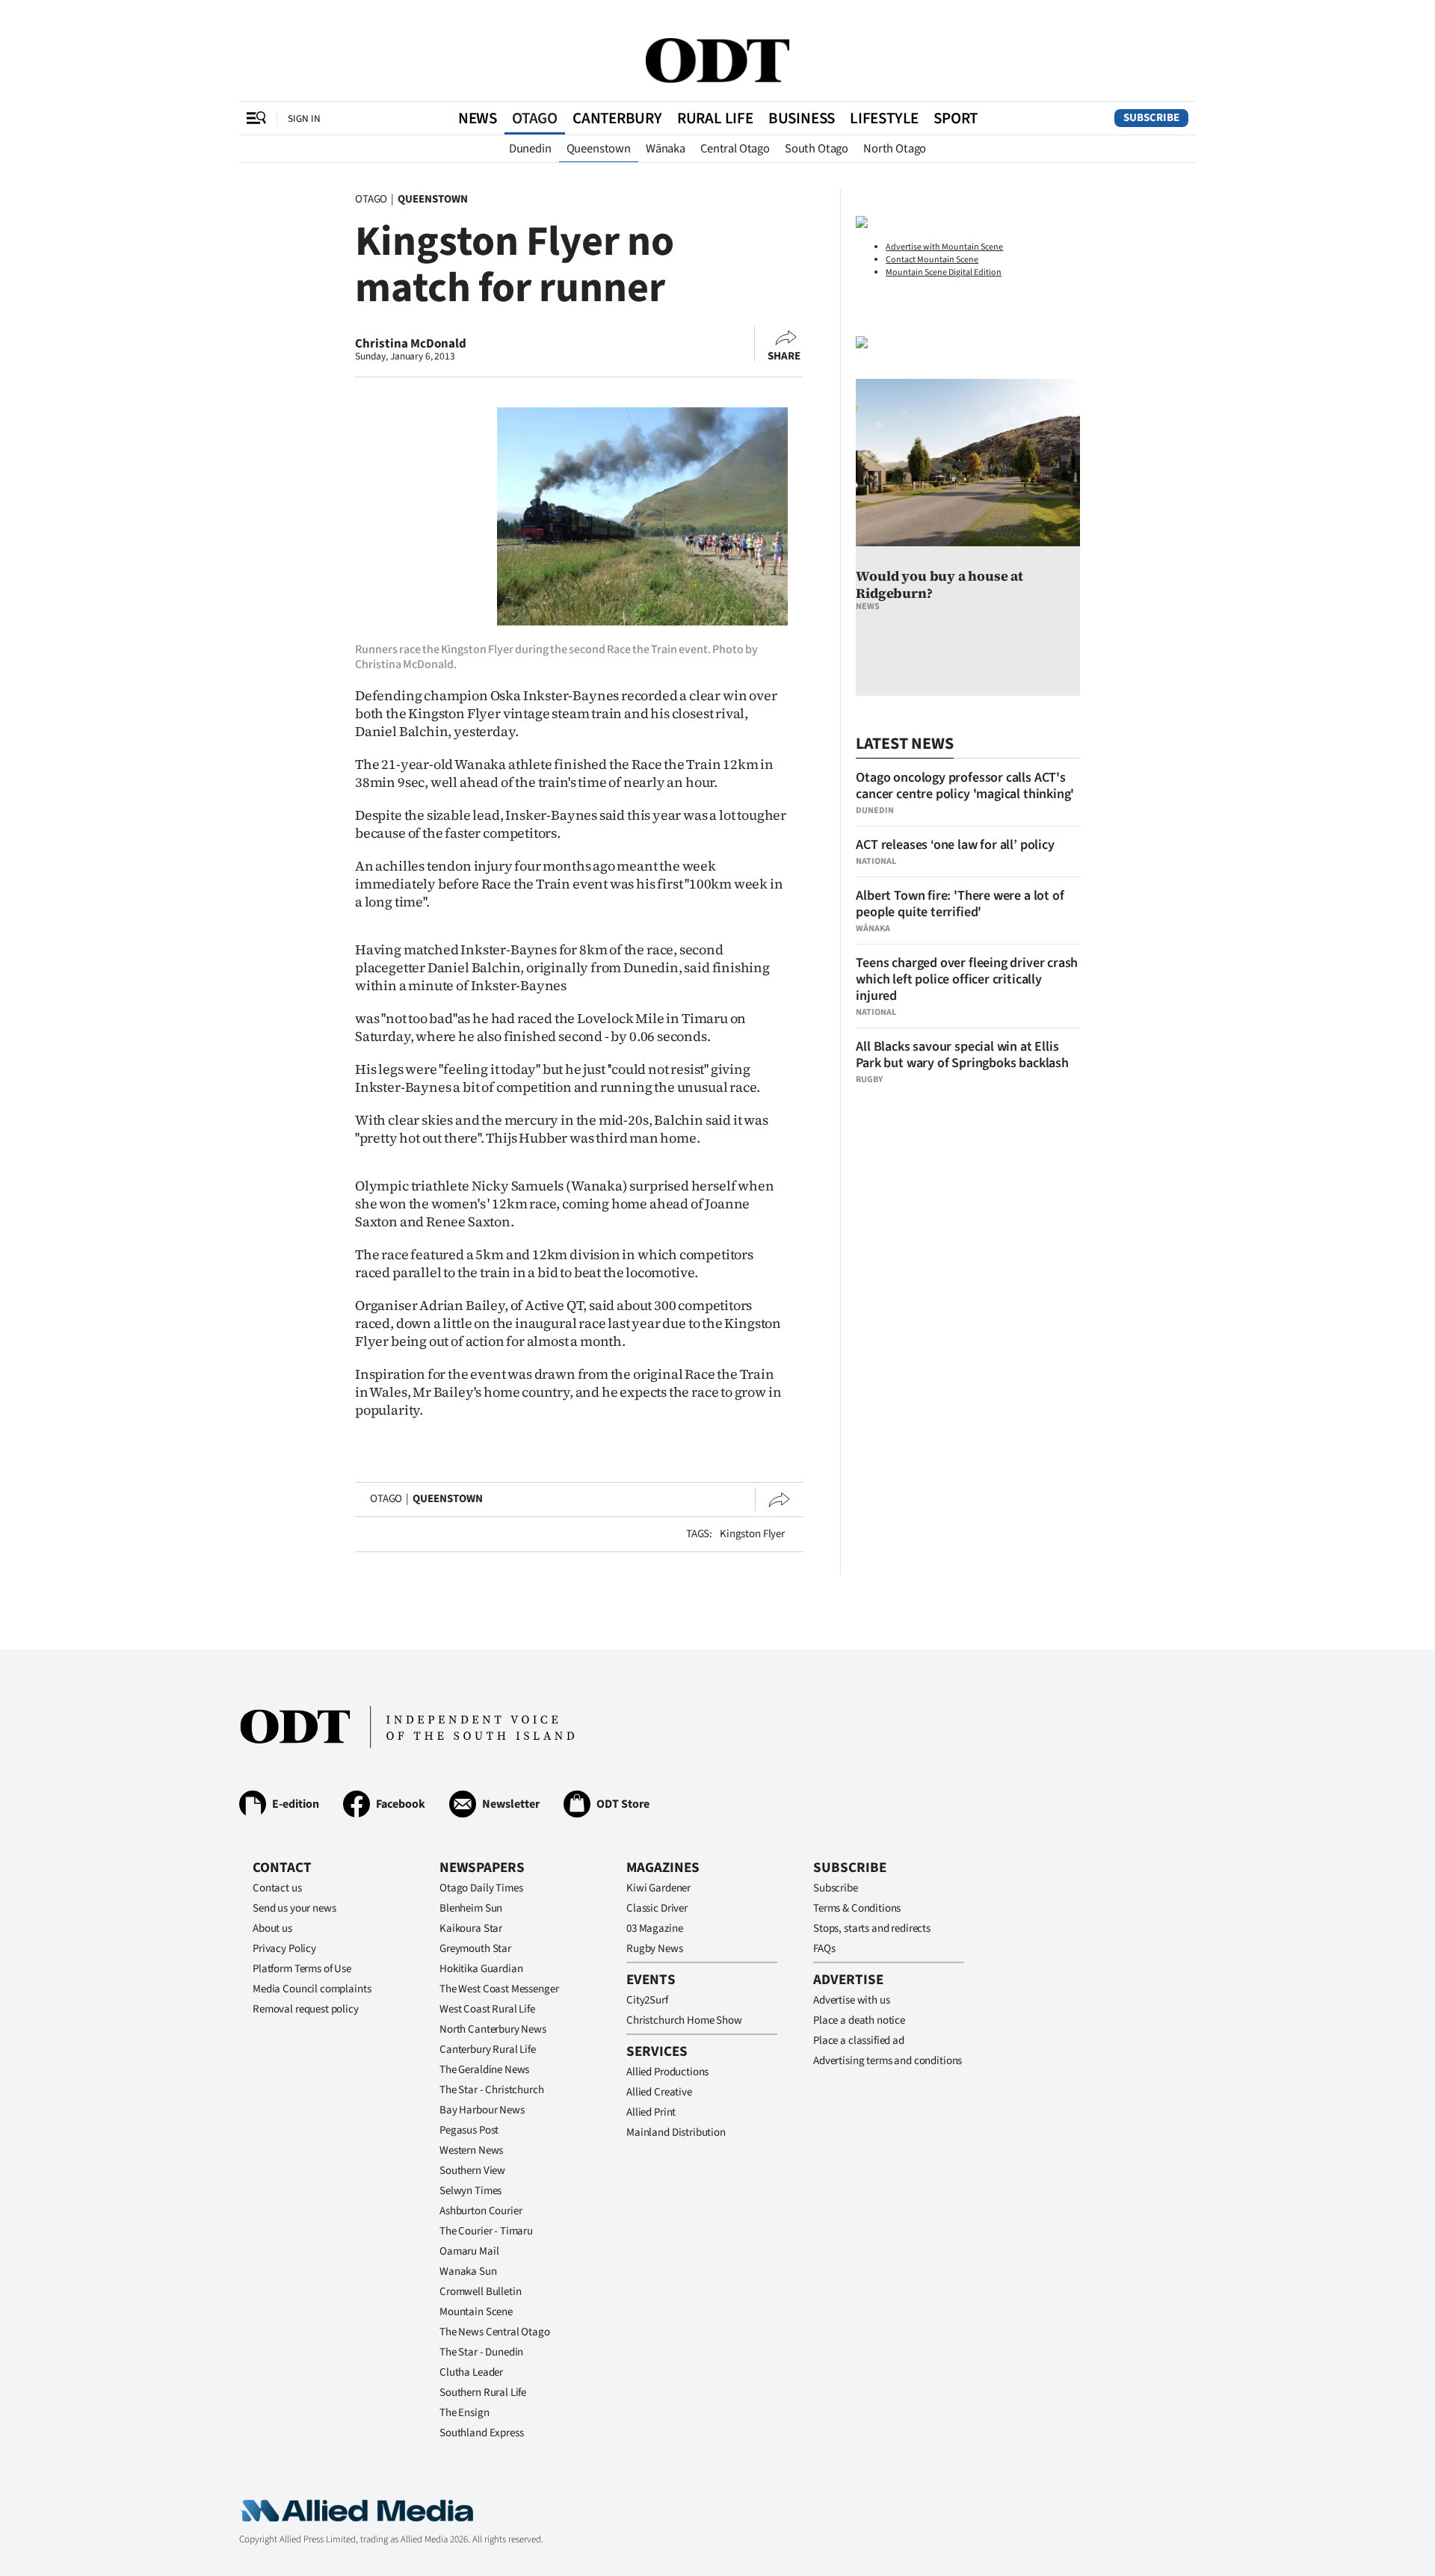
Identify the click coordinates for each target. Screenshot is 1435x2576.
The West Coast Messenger (499, 1989)
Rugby (869, 1079)
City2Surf (647, 2000)
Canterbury (617, 118)
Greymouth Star (475, 1949)
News (478, 118)
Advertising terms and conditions (888, 2061)
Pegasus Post (469, 2130)
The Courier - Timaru (486, 2231)
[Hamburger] (256, 118)
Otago (535, 118)
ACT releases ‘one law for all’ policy (955, 845)
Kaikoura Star (471, 1928)
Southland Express (481, 2433)
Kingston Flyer (752, 1534)
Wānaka (666, 149)
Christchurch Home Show (684, 2020)
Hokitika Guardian (481, 1969)
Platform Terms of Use (302, 1969)
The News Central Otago (495, 2332)
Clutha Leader (471, 2372)
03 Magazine (654, 1928)
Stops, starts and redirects (872, 1928)
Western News (471, 2150)
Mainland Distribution (676, 2132)
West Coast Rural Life (487, 2009)
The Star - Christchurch (492, 2090)
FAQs (824, 1949)
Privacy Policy (284, 1949)
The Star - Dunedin (481, 2352)
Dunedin (530, 149)
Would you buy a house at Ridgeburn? (939, 584)
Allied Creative (659, 2092)
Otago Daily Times (481, 1888)
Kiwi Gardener (658, 1888)
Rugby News (655, 1949)
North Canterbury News (493, 2029)
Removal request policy (306, 2009)
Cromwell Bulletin (480, 2292)
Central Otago (735, 149)
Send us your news (294, 1908)
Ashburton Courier (481, 2211)
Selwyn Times (470, 2191)
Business (802, 118)
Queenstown (599, 149)
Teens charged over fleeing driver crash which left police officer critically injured (967, 979)
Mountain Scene (476, 2312)
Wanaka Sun (468, 2271)
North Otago (895, 149)
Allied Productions (667, 2072)
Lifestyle (884, 118)
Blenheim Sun (471, 1908)
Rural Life (715, 118)
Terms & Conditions (857, 1908)
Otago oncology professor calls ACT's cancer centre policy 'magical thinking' (965, 786)
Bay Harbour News (482, 2110)
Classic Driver (657, 1908)
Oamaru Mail (469, 2251)
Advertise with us (851, 2000)
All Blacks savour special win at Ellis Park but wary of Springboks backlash (962, 1055)
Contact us (277, 1888)
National (876, 861)
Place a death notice (859, 2020)
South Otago (817, 149)
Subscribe (1151, 118)
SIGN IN (304, 118)
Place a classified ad (859, 2041)
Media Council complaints (312, 1989)
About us (272, 1928)
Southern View (472, 2171)
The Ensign (465, 2413)
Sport (956, 118)
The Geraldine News (484, 2070)
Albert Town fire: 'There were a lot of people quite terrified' (960, 904)
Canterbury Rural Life (488, 2050)
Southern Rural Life (483, 2393)
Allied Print (651, 2112)
